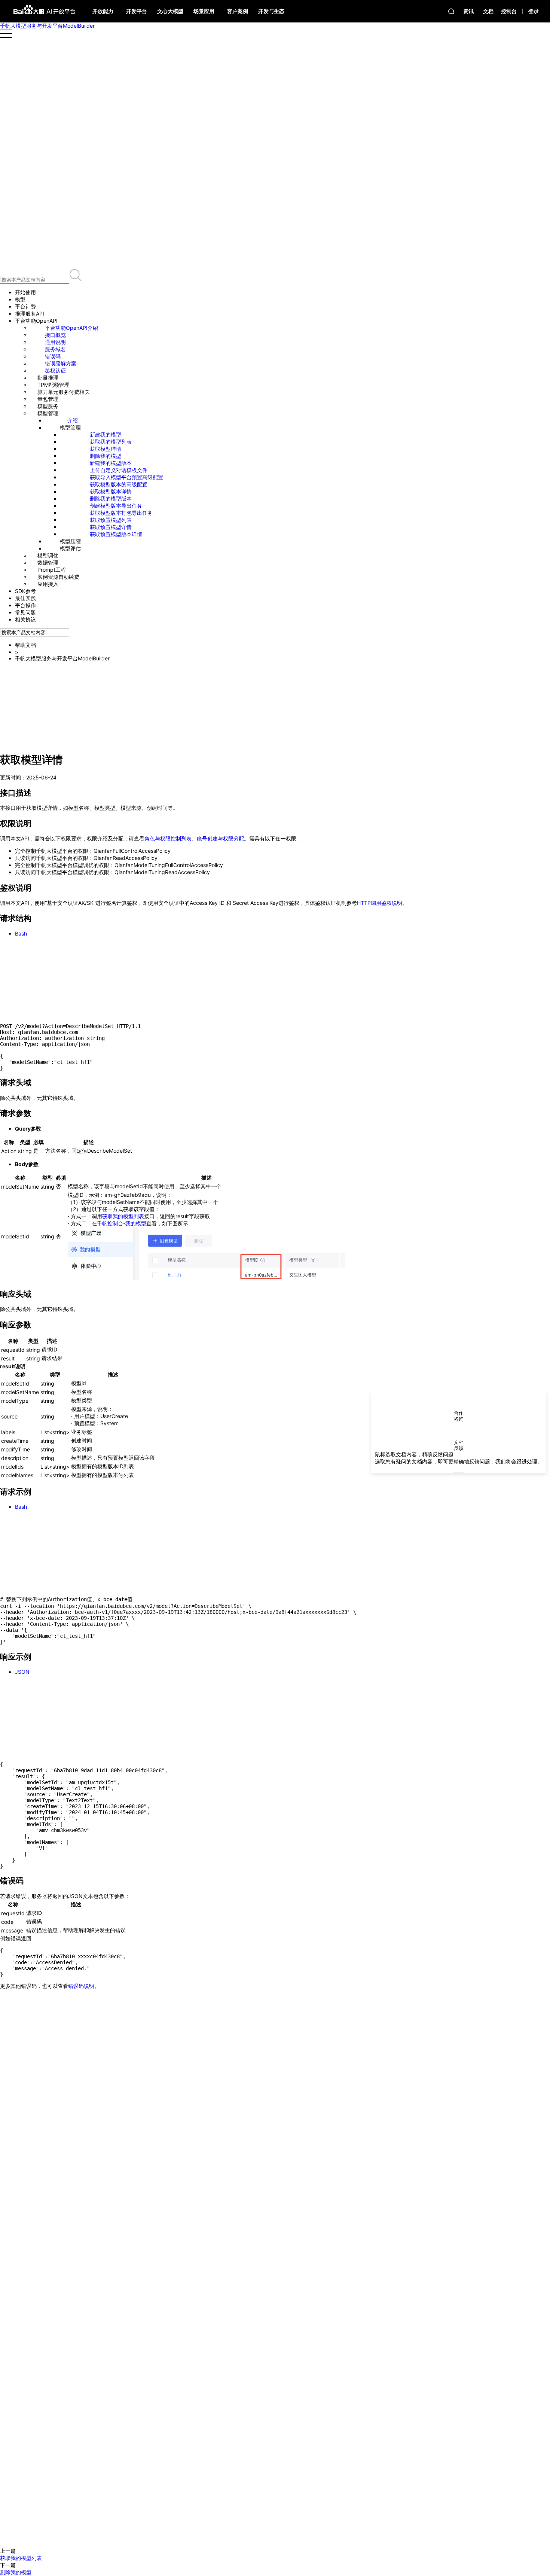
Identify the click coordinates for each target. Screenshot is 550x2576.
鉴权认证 (55, 370)
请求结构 (31, 692)
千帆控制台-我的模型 (122, 1223)
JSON (22, 1672)
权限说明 (31, 678)
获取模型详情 (106, 449)
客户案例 (238, 11)
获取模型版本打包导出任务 (121, 513)
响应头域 (31, 713)
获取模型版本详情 (111, 491)
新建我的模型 (106, 434)
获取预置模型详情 (111, 527)
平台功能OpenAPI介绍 (71, 328)
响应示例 (31, 735)
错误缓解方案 (61, 363)
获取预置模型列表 (111, 520)
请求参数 (31, 706)
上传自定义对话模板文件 (119, 470)
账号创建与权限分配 (220, 838)
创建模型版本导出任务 (116, 506)
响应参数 (31, 720)
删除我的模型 (106, 456)
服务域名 (55, 349)
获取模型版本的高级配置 (119, 484)
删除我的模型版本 (111, 498)
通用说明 (55, 342)
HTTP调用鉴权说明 (380, 903)
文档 (488, 11)
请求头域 (31, 699)
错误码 (53, 356)
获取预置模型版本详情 (116, 534)
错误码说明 (81, 1986)
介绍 (73, 420)
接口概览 (55, 335)
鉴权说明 (31, 685)
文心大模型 (170, 11)
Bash (21, 933)
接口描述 (31, 671)
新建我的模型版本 (111, 463)
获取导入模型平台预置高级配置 (126, 477)
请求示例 (31, 728)
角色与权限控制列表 (168, 838)
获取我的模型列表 (111, 442)
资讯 (468, 11)
